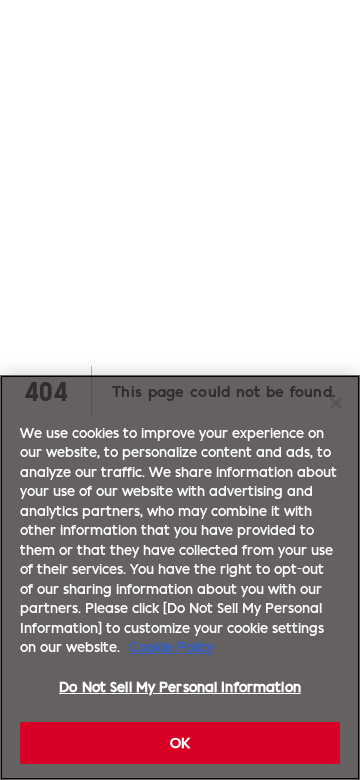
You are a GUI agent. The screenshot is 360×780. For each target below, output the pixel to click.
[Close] (336, 403)
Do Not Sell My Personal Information (180, 686)
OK (180, 742)
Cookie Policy (171, 646)
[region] (180, 577)
